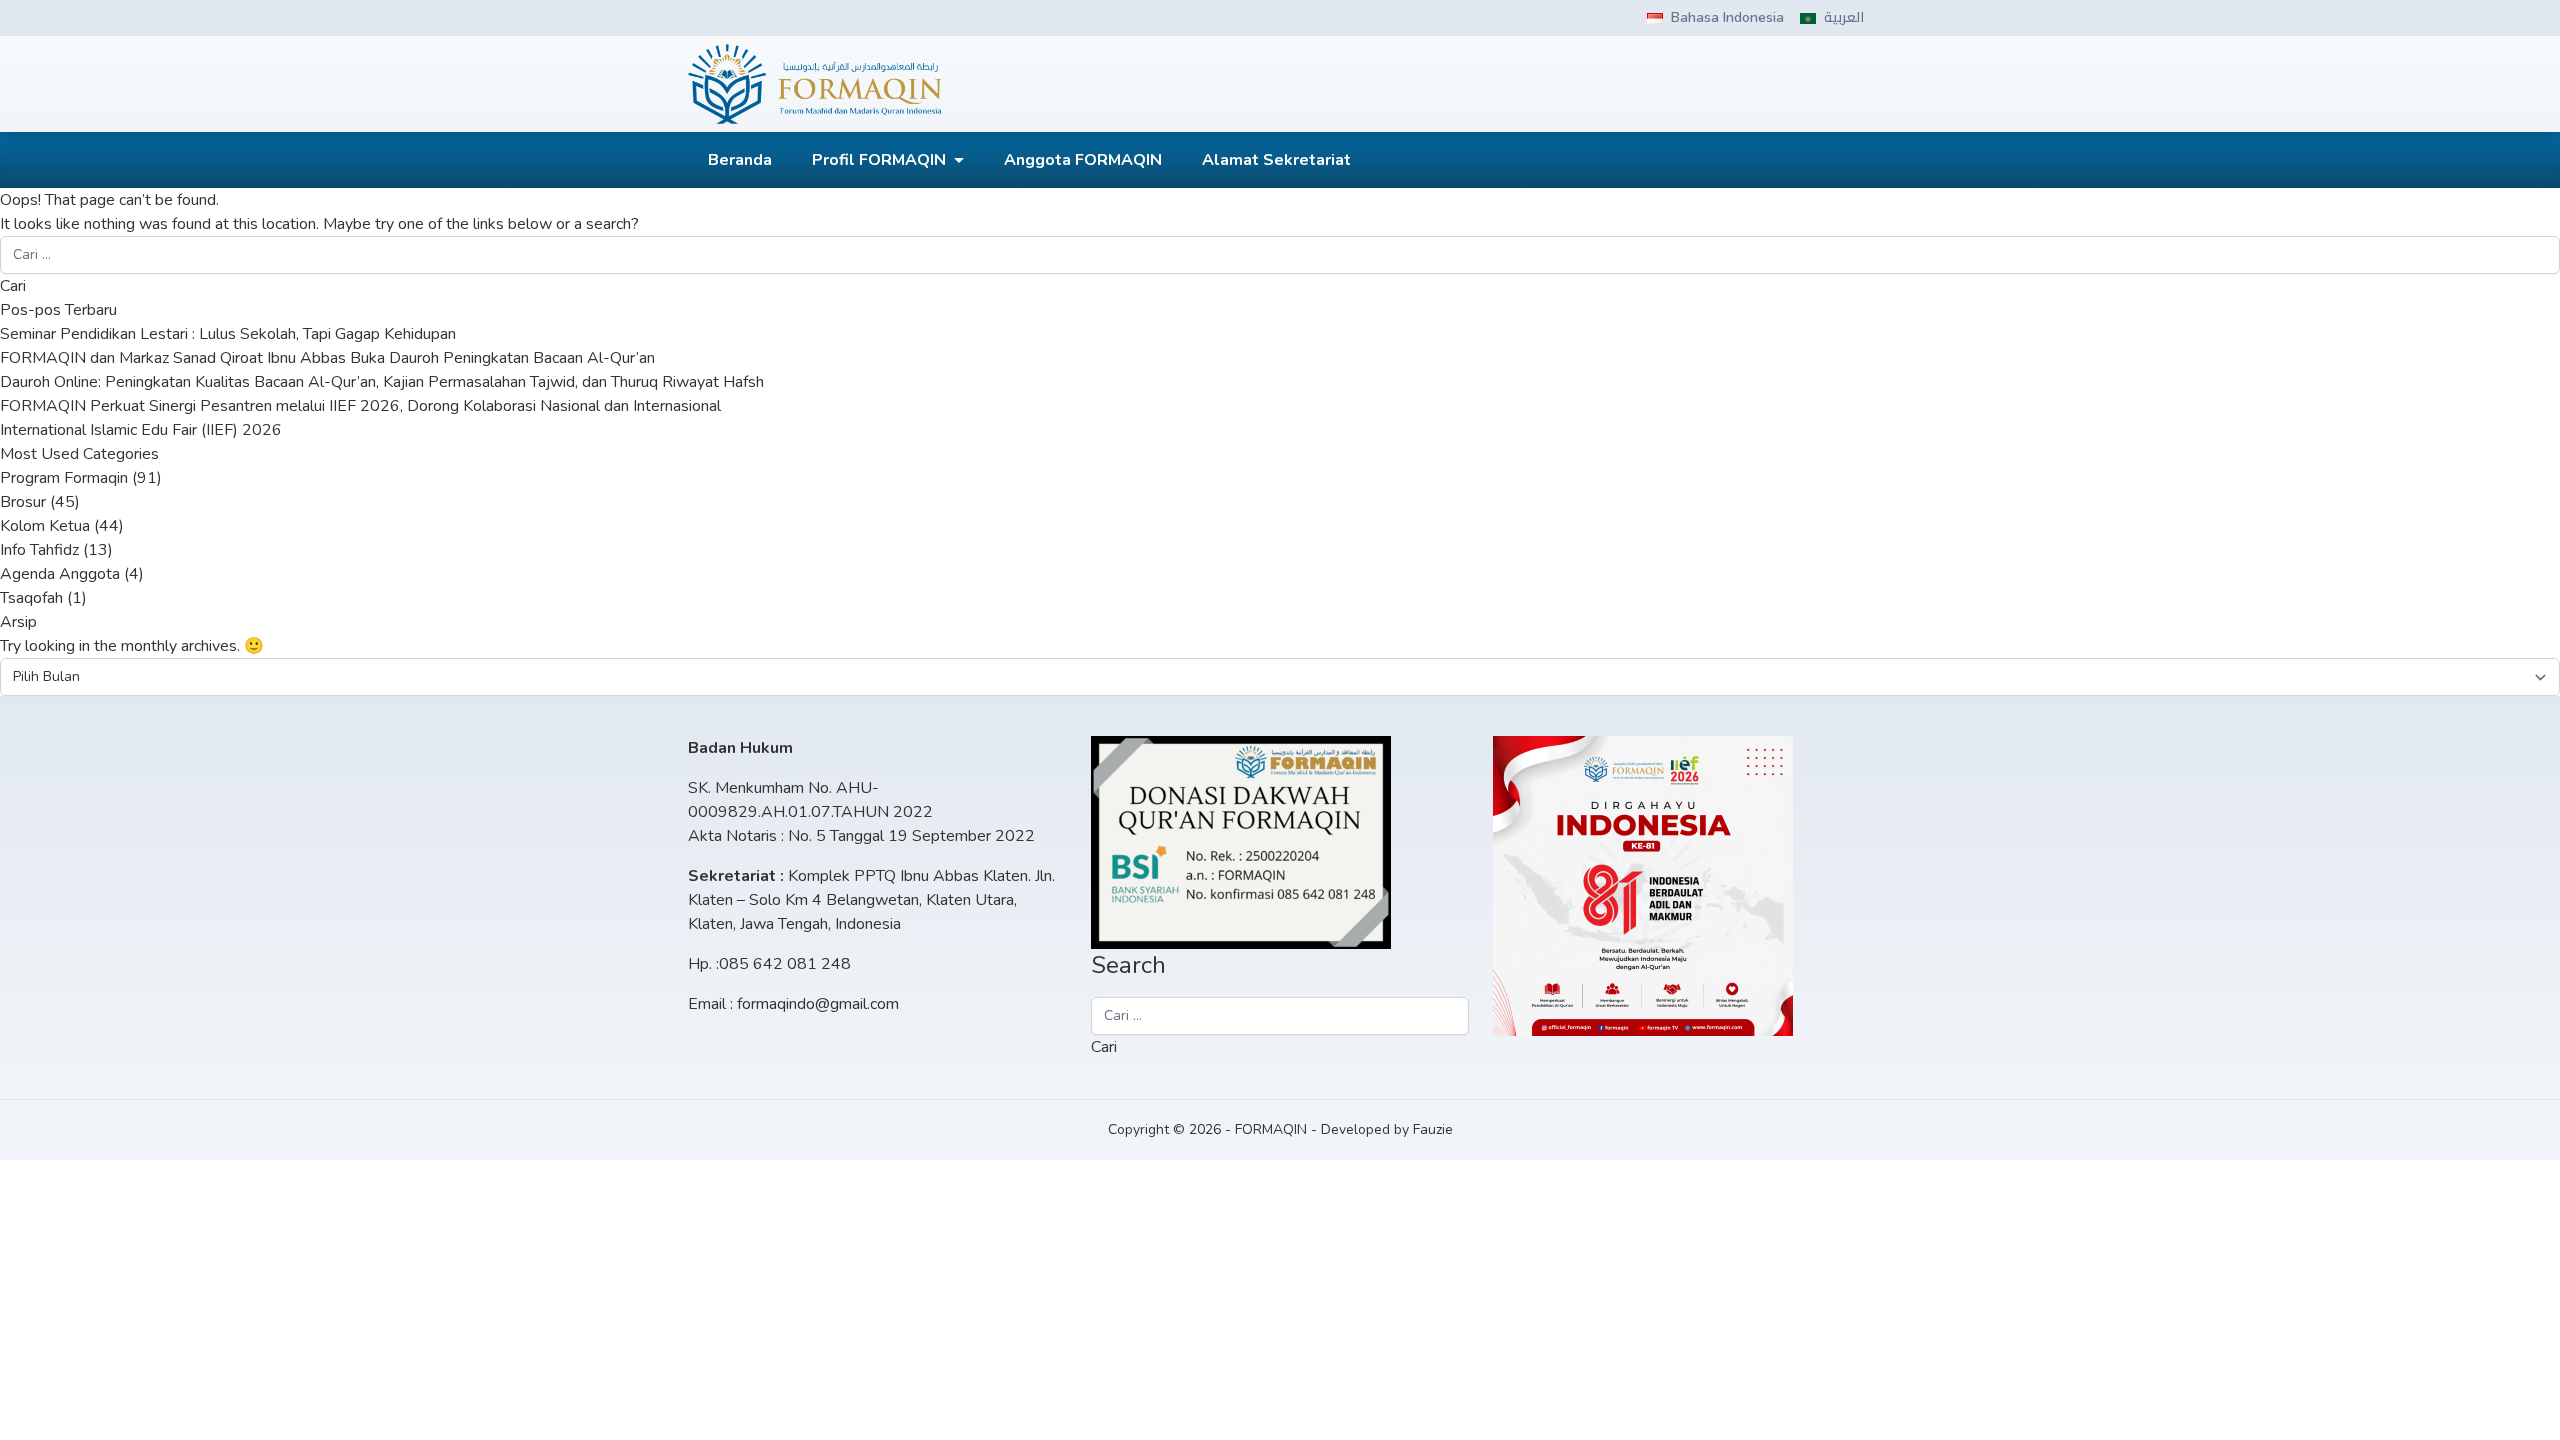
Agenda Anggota (60, 574)
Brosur (23, 502)
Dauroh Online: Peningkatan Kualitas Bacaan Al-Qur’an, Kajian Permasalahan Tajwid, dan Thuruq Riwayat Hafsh (382, 382)
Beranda (740, 160)
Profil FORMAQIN (879, 160)
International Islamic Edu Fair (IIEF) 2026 (141, 430)
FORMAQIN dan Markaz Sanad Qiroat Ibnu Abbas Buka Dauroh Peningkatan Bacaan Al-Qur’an (327, 358)
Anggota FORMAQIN (1083, 160)
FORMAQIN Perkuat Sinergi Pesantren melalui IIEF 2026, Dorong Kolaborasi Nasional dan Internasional (360, 406)
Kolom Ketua (45, 526)
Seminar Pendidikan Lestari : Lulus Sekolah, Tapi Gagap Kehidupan (228, 334)
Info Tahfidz (39, 550)
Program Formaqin (64, 478)
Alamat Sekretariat (1276, 160)
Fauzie (1433, 1129)
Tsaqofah (31, 598)
